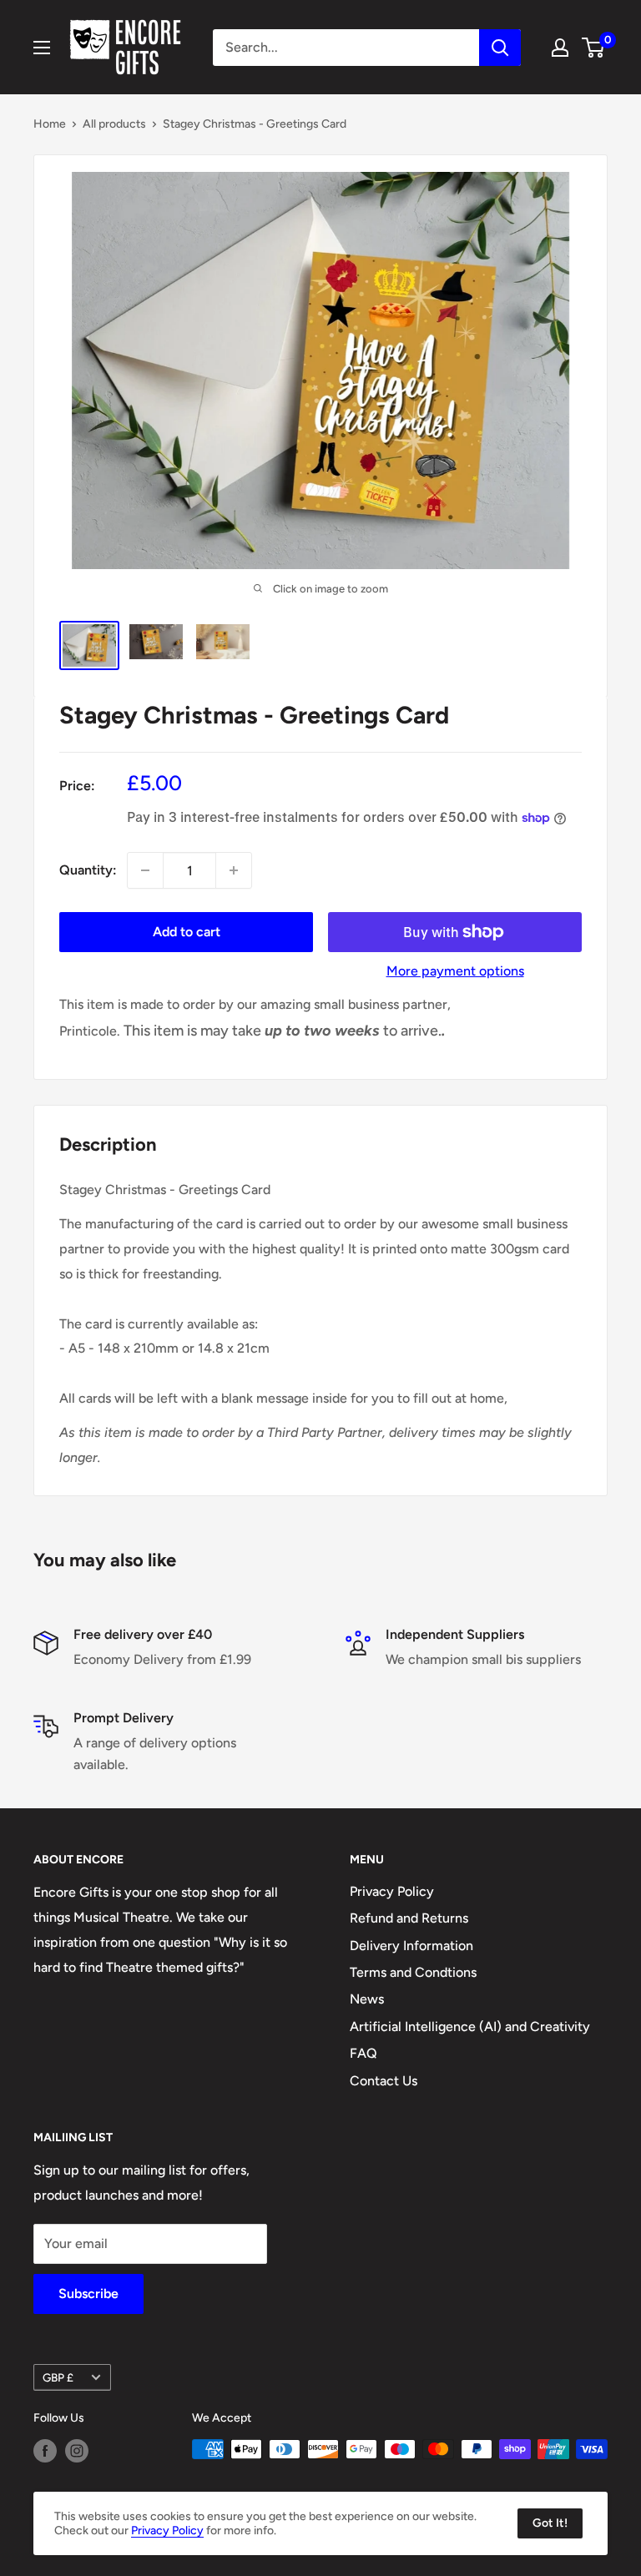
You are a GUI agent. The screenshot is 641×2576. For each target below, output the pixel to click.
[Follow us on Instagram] (77, 2451)
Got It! (550, 2523)
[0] (594, 48)
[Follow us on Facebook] (45, 2451)
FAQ (363, 2053)
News (367, 1999)
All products (114, 124)
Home (50, 124)
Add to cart (187, 932)
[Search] (500, 48)
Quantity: (88, 870)
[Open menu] (42, 48)
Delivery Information (411, 1946)
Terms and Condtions (413, 1972)
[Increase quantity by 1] (234, 870)
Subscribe (88, 2294)
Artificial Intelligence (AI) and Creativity (470, 2027)
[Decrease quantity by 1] (145, 870)
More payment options (455, 971)
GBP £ (58, 2377)
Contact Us (384, 2081)
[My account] (560, 48)
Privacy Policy (392, 1891)
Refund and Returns (409, 1918)
